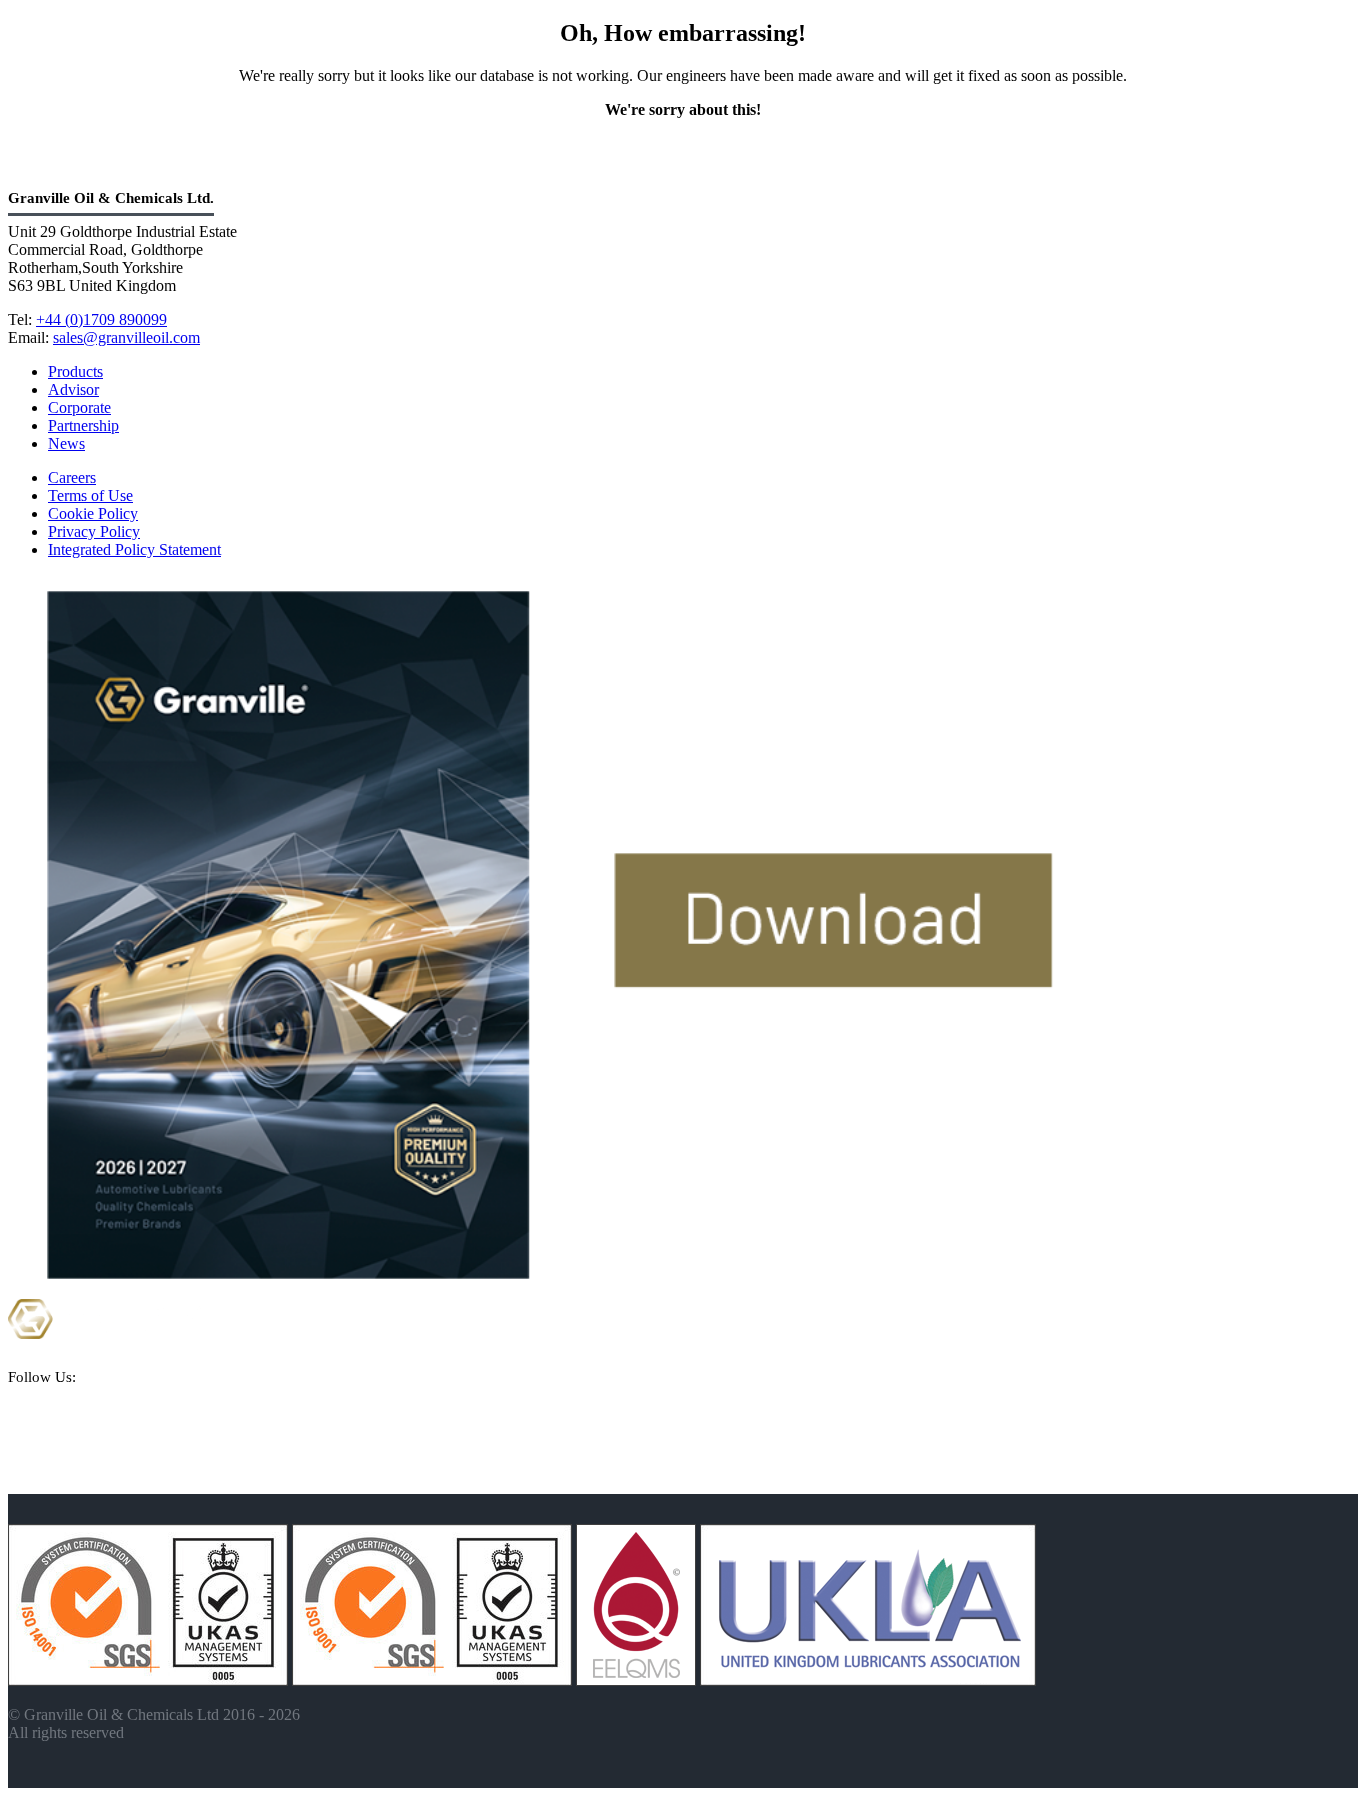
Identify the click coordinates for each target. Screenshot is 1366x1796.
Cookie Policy (93, 513)
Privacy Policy (94, 531)
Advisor (73, 389)
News (66, 443)
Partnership (83, 425)
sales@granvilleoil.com (126, 337)
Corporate (79, 407)
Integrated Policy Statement (134, 549)
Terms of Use (90, 495)
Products (75, 371)
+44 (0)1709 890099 (101, 319)
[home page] (105, 1363)
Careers (72, 477)
